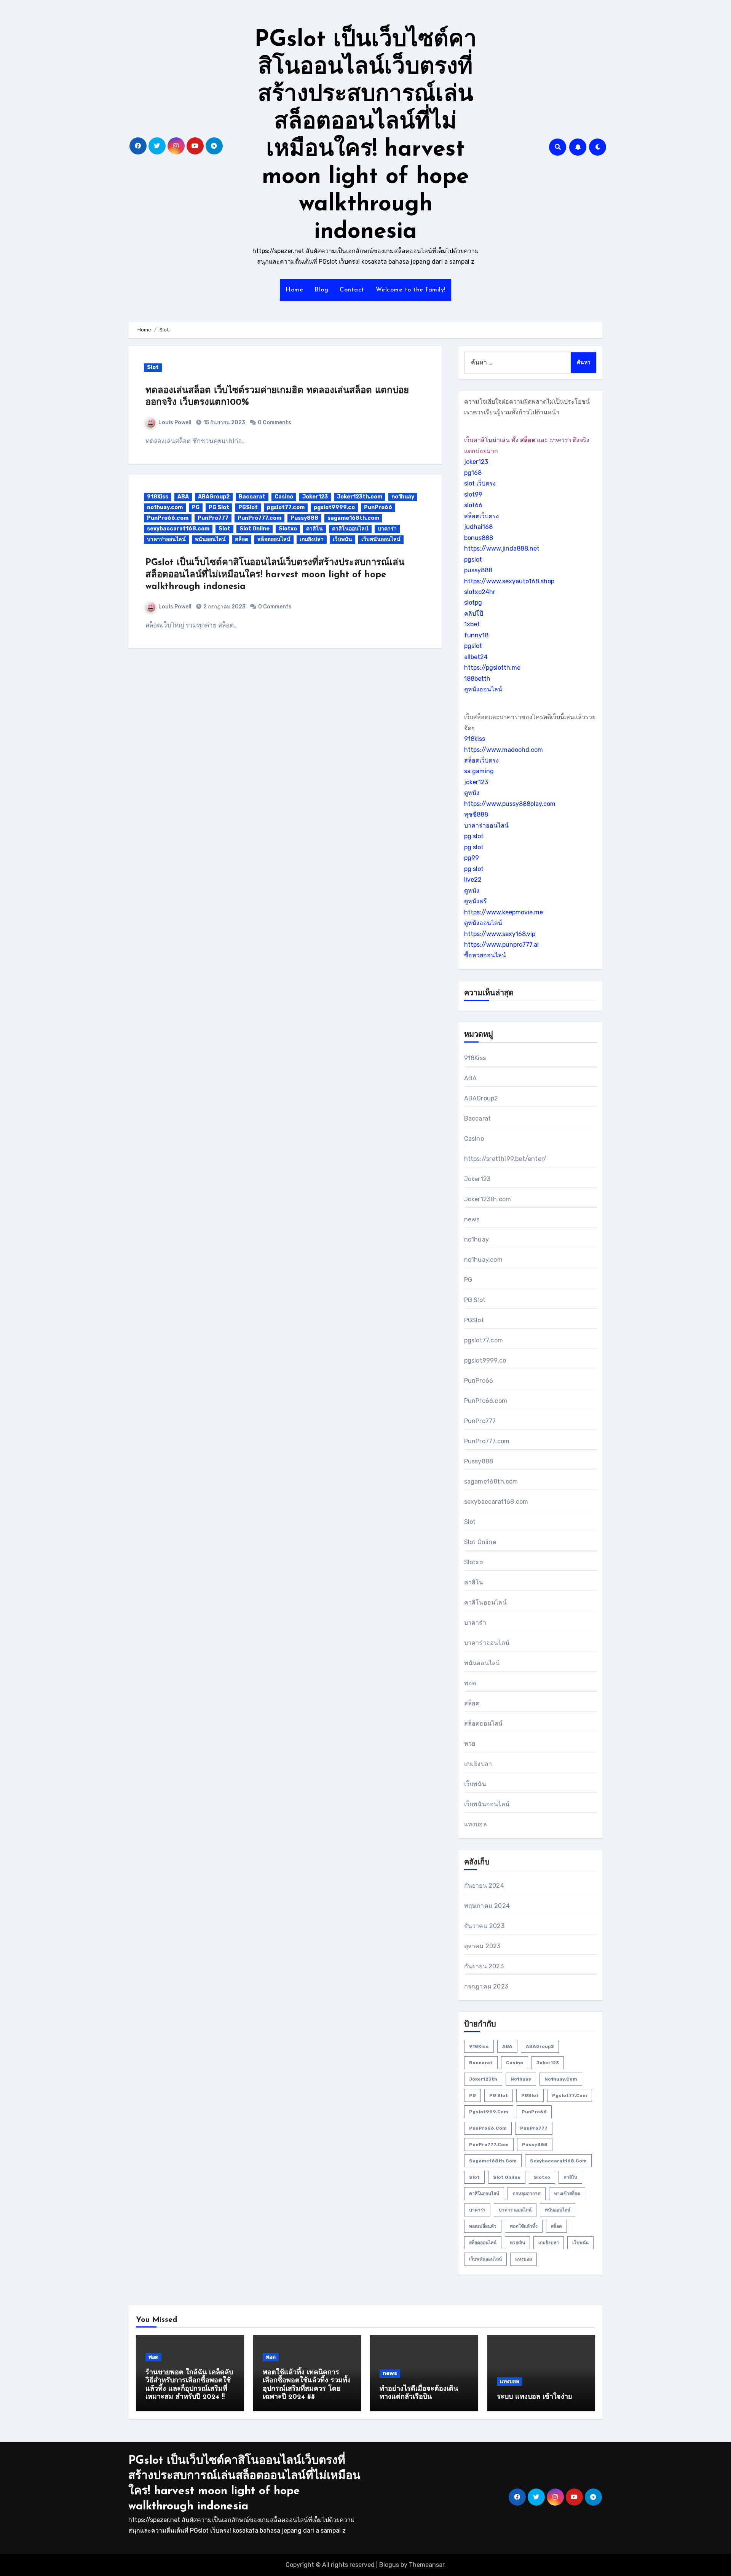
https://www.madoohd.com (504, 750)
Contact (352, 290)
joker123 (476, 462)
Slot (153, 367)
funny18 (476, 635)
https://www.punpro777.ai (501, 945)
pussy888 (478, 570)
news (472, 1219)
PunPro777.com (259, 518)
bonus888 (479, 538)
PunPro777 (213, 518)
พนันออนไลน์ (210, 539)
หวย (470, 1744)
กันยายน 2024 (484, 1886)
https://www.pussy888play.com (510, 804)
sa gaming (479, 771)
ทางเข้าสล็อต (567, 2194)
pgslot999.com (489, 2112)
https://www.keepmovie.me (504, 912)
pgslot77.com (286, 507)
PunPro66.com (168, 518)
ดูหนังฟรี (476, 901)
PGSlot (248, 507)
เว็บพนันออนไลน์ (381, 539)
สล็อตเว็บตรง (481, 516)
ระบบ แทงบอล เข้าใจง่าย (535, 2397)
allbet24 (476, 657)
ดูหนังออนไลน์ (483, 689)
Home (294, 290)
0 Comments (275, 423)
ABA (183, 497)
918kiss (475, 739)
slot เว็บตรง (480, 483)
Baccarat (252, 497)
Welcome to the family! (411, 290)
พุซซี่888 (476, 814)
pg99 (472, 858)
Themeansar (427, 2565)
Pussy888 (304, 518)
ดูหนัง (472, 793)
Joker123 (315, 497)
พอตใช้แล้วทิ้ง (524, 2226)
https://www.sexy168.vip (500, 934)
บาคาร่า (387, 529)
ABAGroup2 (214, 497)
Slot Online (255, 529)
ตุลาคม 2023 (482, 1946)
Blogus (389, 2565)
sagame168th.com (353, 518)
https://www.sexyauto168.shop (509, 581)
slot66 (473, 505)
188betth (477, 679)
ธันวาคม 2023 (484, 1926)
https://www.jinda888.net (502, 548)
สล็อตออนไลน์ (274, 539)
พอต (470, 1683)
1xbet (472, 624)
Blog (321, 290)
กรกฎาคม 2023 (486, 1986)
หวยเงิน (517, 2243)
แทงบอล (476, 1824)
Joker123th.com (360, 497)
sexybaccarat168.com (178, 529)
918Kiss (158, 497)
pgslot (473, 560)
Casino (284, 497)
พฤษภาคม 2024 (487, 1906)
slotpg (473, 603)
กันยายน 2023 (484, 1966)
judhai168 (478, 527)
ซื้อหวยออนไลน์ (485, 955)
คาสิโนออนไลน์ (350, 529)
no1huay (403, 497)
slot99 (473, 494)
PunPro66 (378, 507)
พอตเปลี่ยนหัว (483, 2226)
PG (196, 507)
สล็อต (242, 539)
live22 (473, 880)
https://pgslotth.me (492, 668)
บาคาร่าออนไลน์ (166, 539)
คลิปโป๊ (474, 614)
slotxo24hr (480, 592)
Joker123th (483, 2079)
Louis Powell (175, 423)
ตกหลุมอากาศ (527, 2194)
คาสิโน (314, 529)
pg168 (473, 473)
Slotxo (288, 529)
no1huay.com (165, 507)
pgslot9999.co (334, 507)
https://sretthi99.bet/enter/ (505, 1159)
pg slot (474, 836)
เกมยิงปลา (312, 539)
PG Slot (219, 507)
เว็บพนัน (342, 539)
